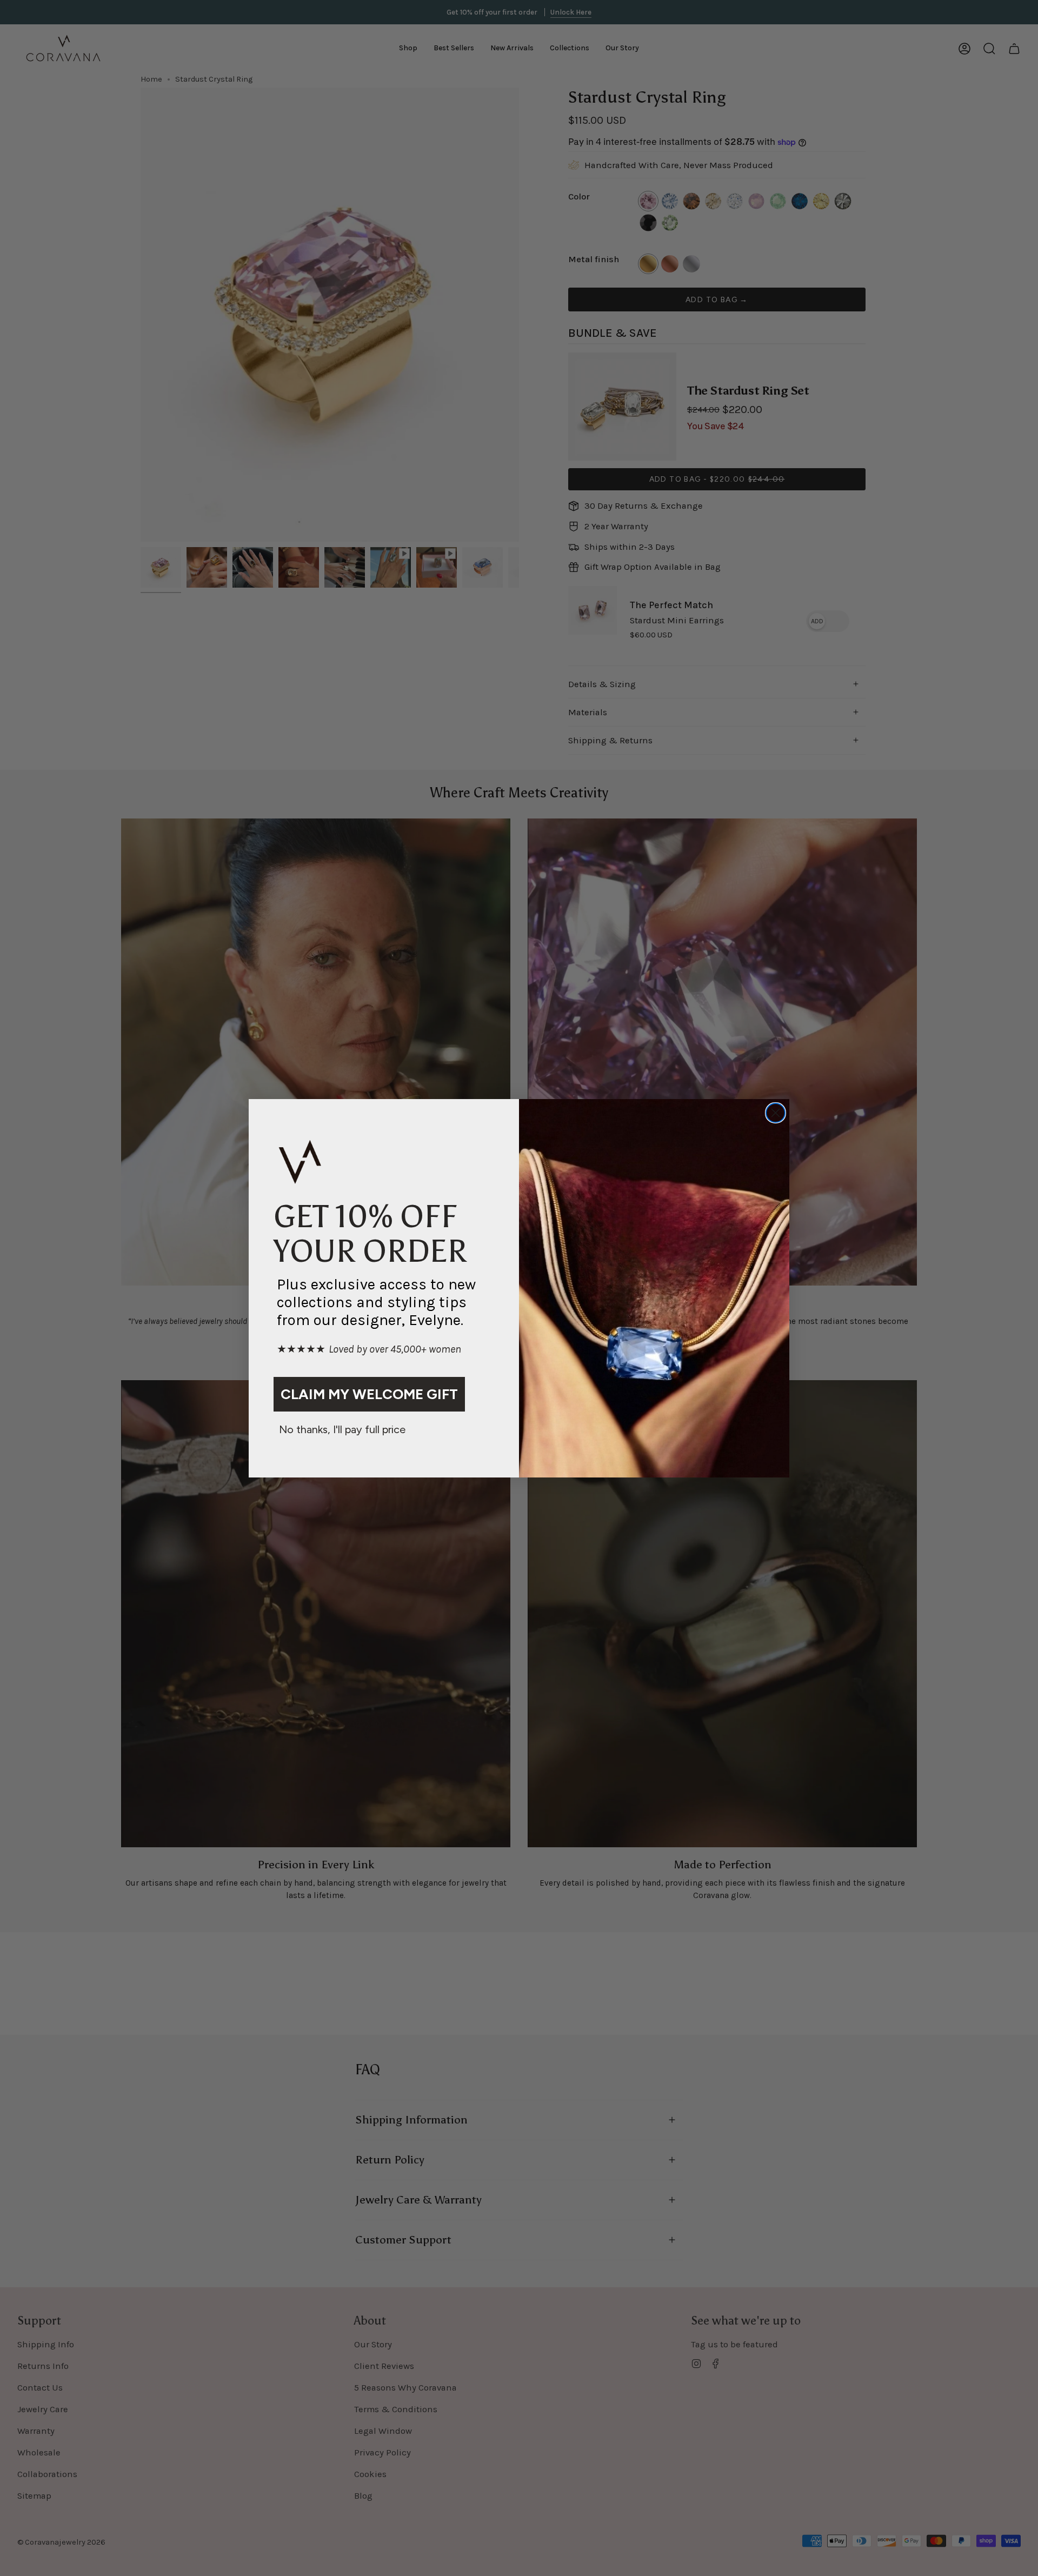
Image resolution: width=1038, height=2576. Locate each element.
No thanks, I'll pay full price (342, 1429)
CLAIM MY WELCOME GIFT (369, 1394)
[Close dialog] (776, 1113)
